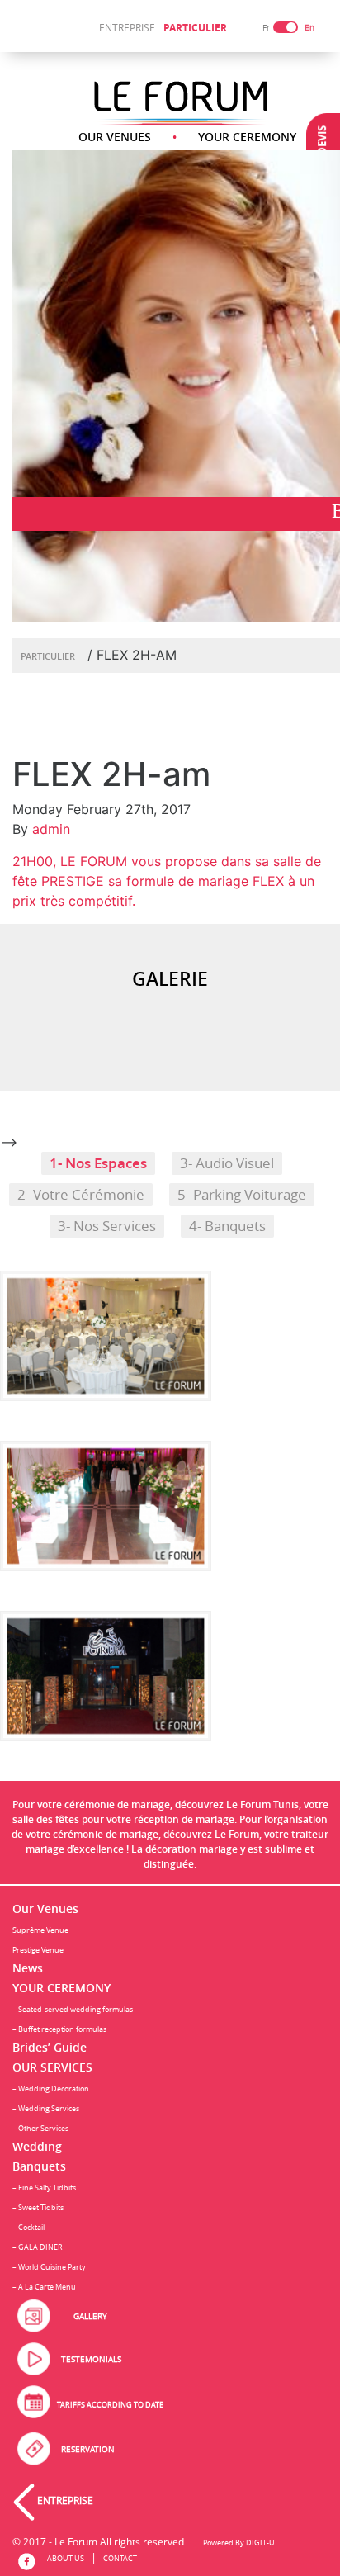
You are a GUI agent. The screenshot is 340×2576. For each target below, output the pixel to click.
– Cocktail (28, 2227)
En (309, 28)
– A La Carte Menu (44, 2287)
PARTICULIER (195, 28)
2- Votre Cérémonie (81, 1195)
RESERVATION (88, 2449)
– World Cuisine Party (49, 2267)
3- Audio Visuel (227, 1163)
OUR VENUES (115, 137)
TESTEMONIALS (91, 2359)
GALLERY (90, 2316)
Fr (266, 28)
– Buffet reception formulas (59, 2029)
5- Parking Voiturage (242, 1195)
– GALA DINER (38, 2247)
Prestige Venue (38, 1950)
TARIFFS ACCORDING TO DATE (110, 2405)
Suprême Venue (40, 1930)
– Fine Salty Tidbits (44, 2188)
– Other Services (40, 2128)
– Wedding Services (46, 2108)
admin (51, 829)
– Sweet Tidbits (38, 2207)
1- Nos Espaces (98, 1163)
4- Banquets (227, 1226)
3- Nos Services (107, 1226)
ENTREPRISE (127, 27)
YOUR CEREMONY (247, 137)
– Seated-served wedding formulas (73, 2009)
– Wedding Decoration (51, 2088)
